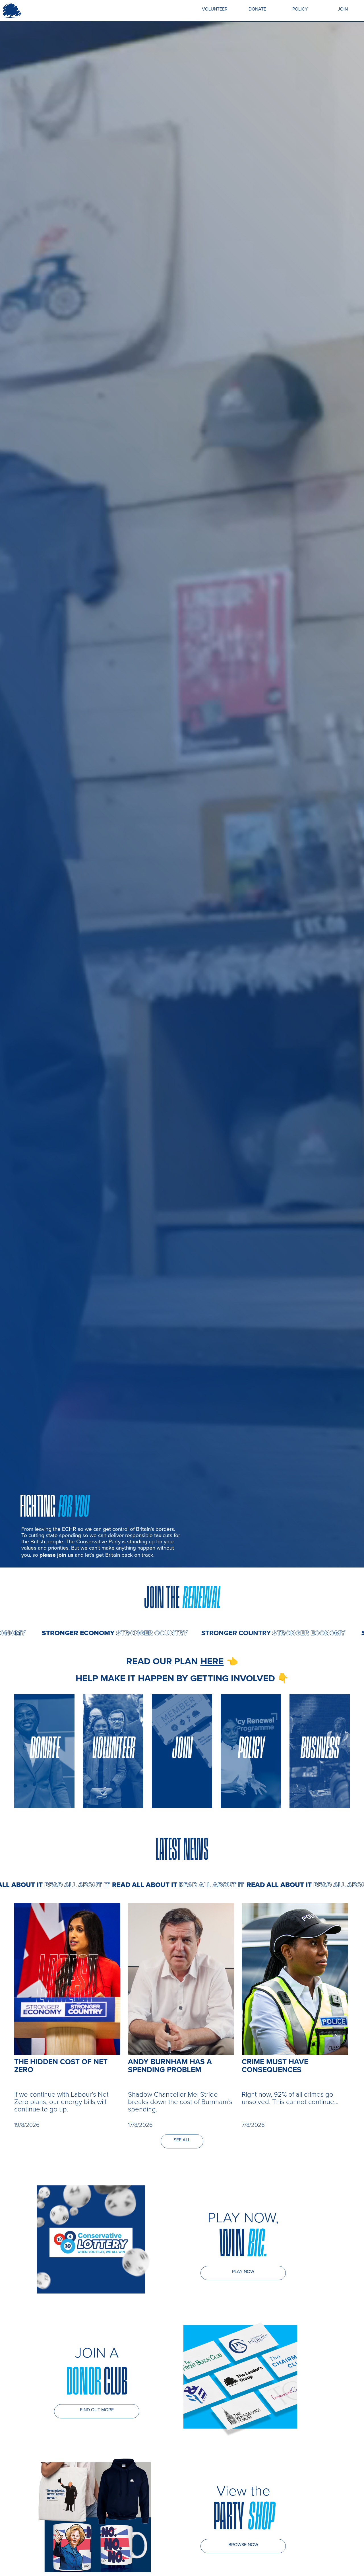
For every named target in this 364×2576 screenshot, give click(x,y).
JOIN (343, 9)
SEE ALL (182, 2140)
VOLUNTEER (215, 9)
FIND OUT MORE (97, 2410)
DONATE (257, 9)
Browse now (243, 2545)
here (212, 1661)
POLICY (300, 9)
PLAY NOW (243, 2271)
